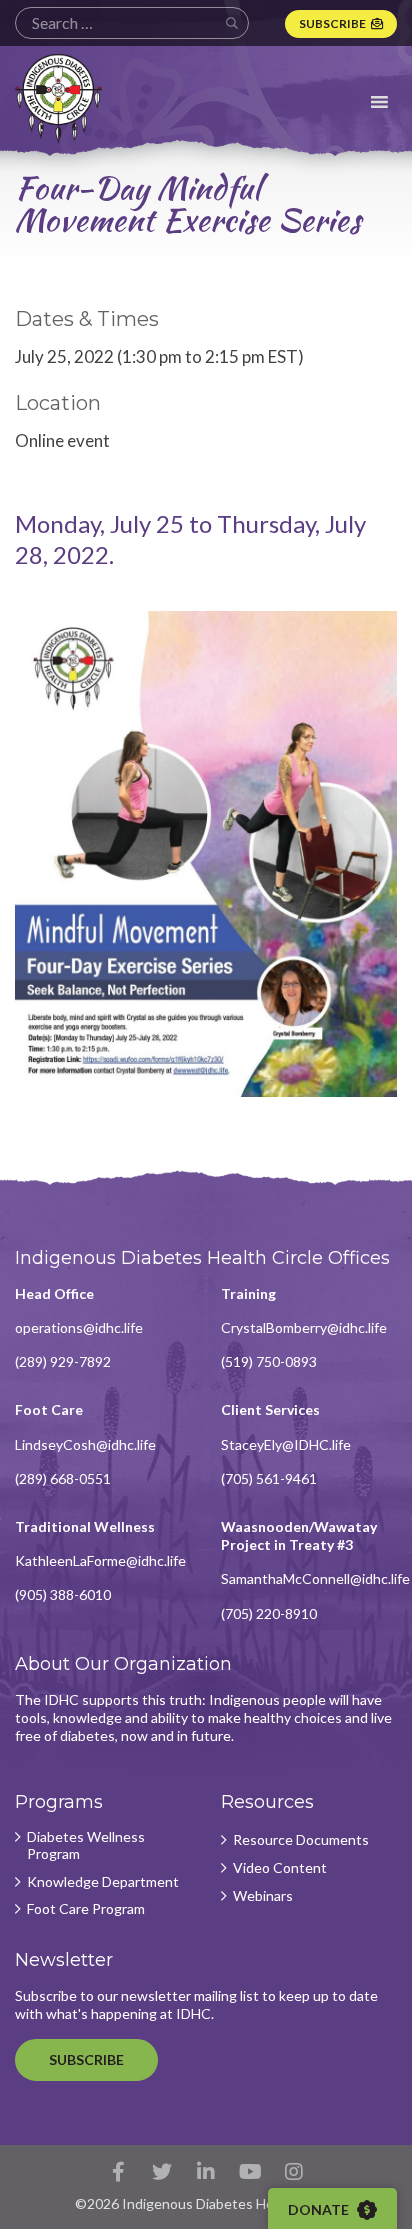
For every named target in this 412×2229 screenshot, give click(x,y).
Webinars (263, 1896)
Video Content (280, 1868)
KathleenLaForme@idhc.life (100, 1560)
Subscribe (332, 23)
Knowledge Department (103, 1882)
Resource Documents (301, 1840)
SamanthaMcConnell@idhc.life (315, 1578)
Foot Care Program (86, 1909)
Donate (320, 2209)
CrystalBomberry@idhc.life (304, 1327)
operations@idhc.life (79, 1327)
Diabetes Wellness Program (86, 1845)
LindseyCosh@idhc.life (85, 1444)
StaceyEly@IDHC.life (286, 1444)
